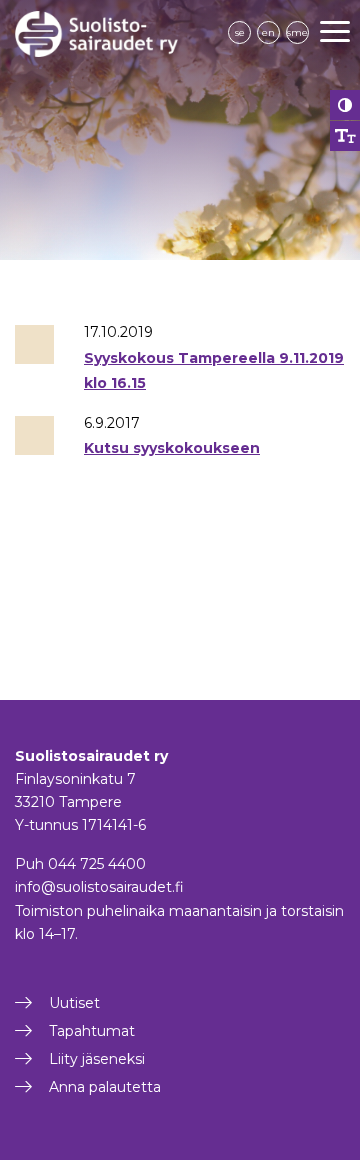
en (268, 32)
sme (297, 32)
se (240, 32)
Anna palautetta (105, 1087)
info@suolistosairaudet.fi (99, 887)
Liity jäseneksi (97, 1059)
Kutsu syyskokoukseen (172, 448)
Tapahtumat (92, 1031)
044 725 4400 (97, 864)
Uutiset (74, 1003)
